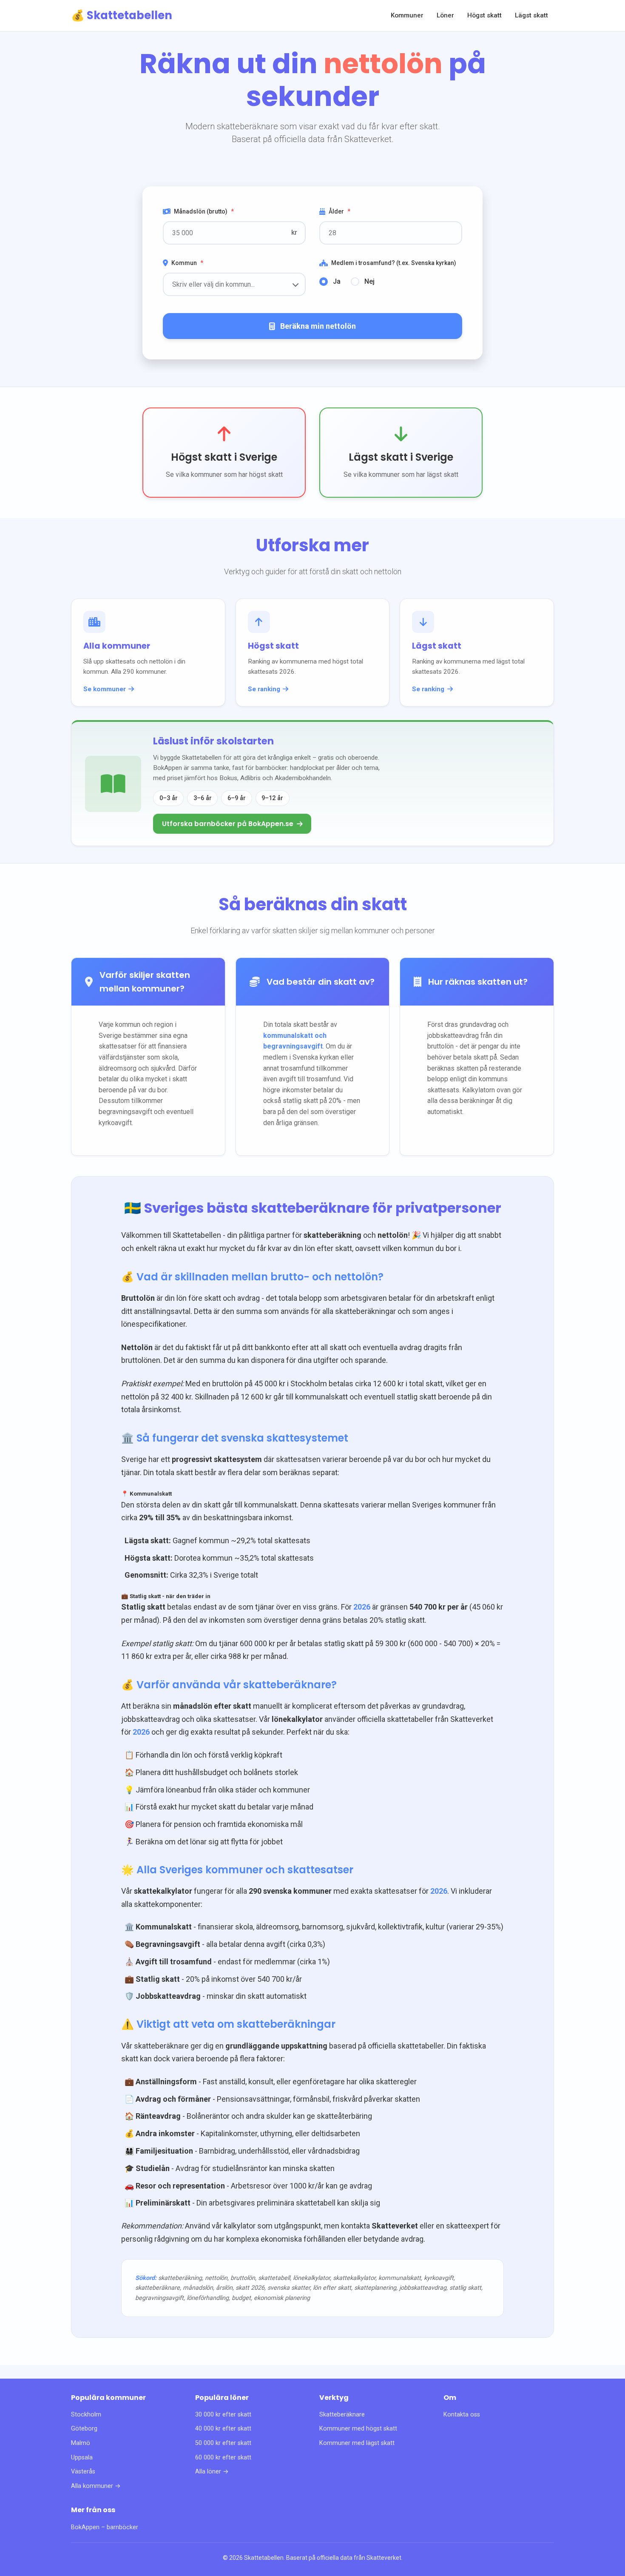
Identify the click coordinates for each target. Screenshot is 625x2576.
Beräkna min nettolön (318, 326)
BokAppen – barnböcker (105, 2527)
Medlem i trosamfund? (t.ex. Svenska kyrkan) (394, 263)
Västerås (83, 2472)
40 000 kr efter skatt (223, 2429)
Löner (445, 15)
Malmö (81, 2443)
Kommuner (407, 15)
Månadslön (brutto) (204, 211)
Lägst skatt (531, 15)
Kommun (187, 263)
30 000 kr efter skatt (223, 2415)
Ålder (339, 211)
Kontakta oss (462, 2415)
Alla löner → (212, 2472)
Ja (337, 281)
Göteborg (84, 2429)
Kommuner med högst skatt (358, 2429)
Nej (369, 281)
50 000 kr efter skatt (223, 2443)
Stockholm (86, 2415)
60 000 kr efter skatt (223, 2458)
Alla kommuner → (96, 2486)
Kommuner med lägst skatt (357, 2443)
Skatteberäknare (342, 2415)
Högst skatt (484, 15)
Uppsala (82, 2458)
